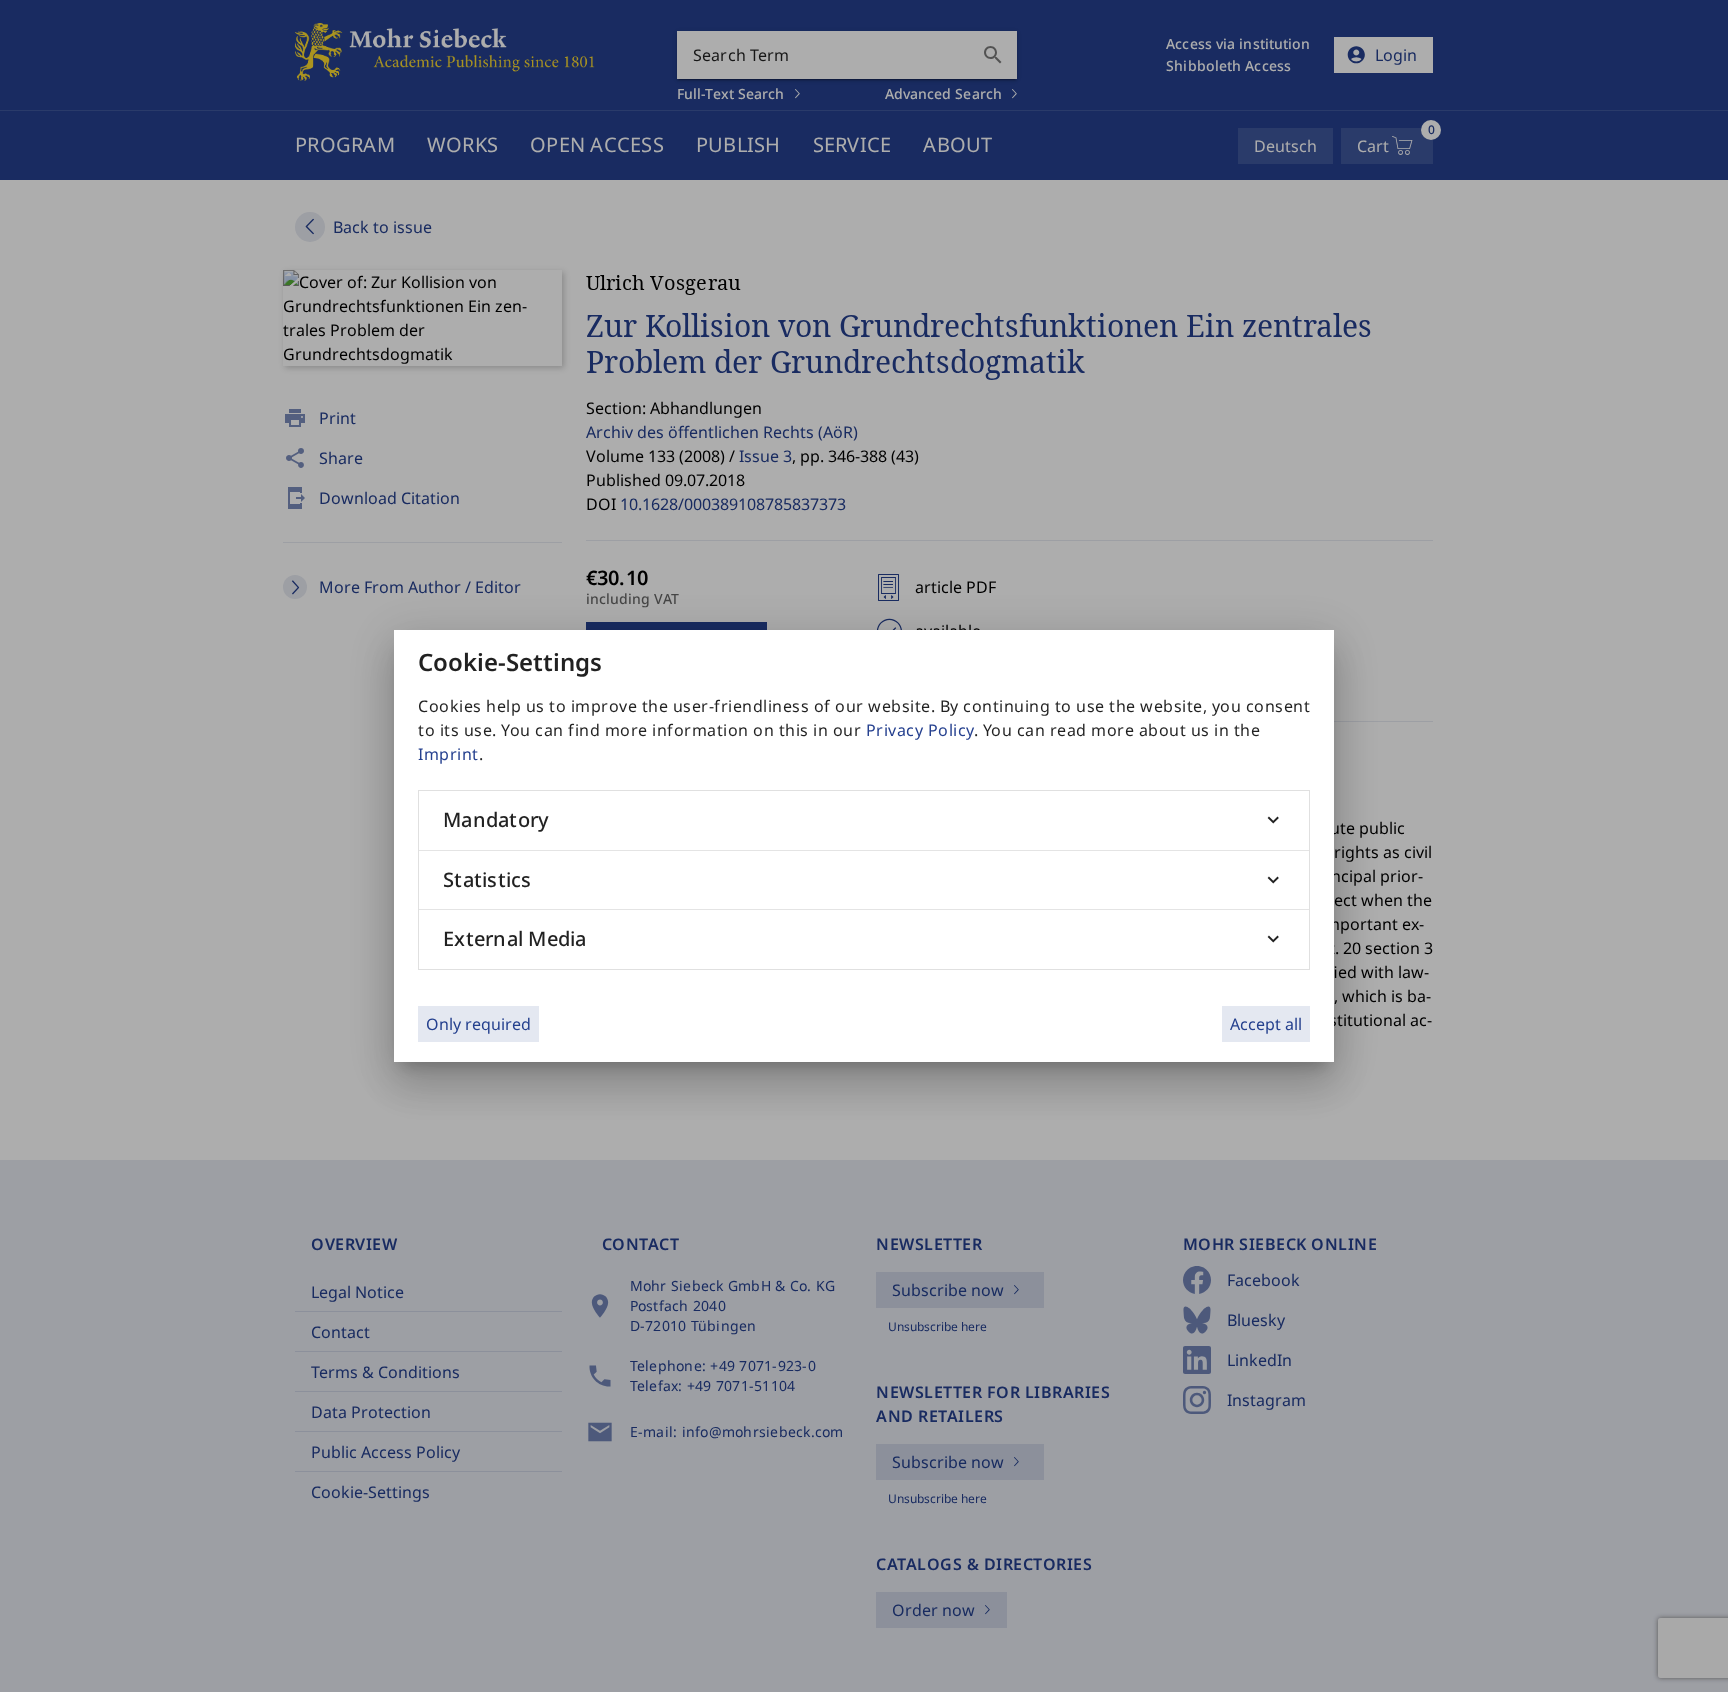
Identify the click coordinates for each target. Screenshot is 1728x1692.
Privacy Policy (920, 730)
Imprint (448, 754)
